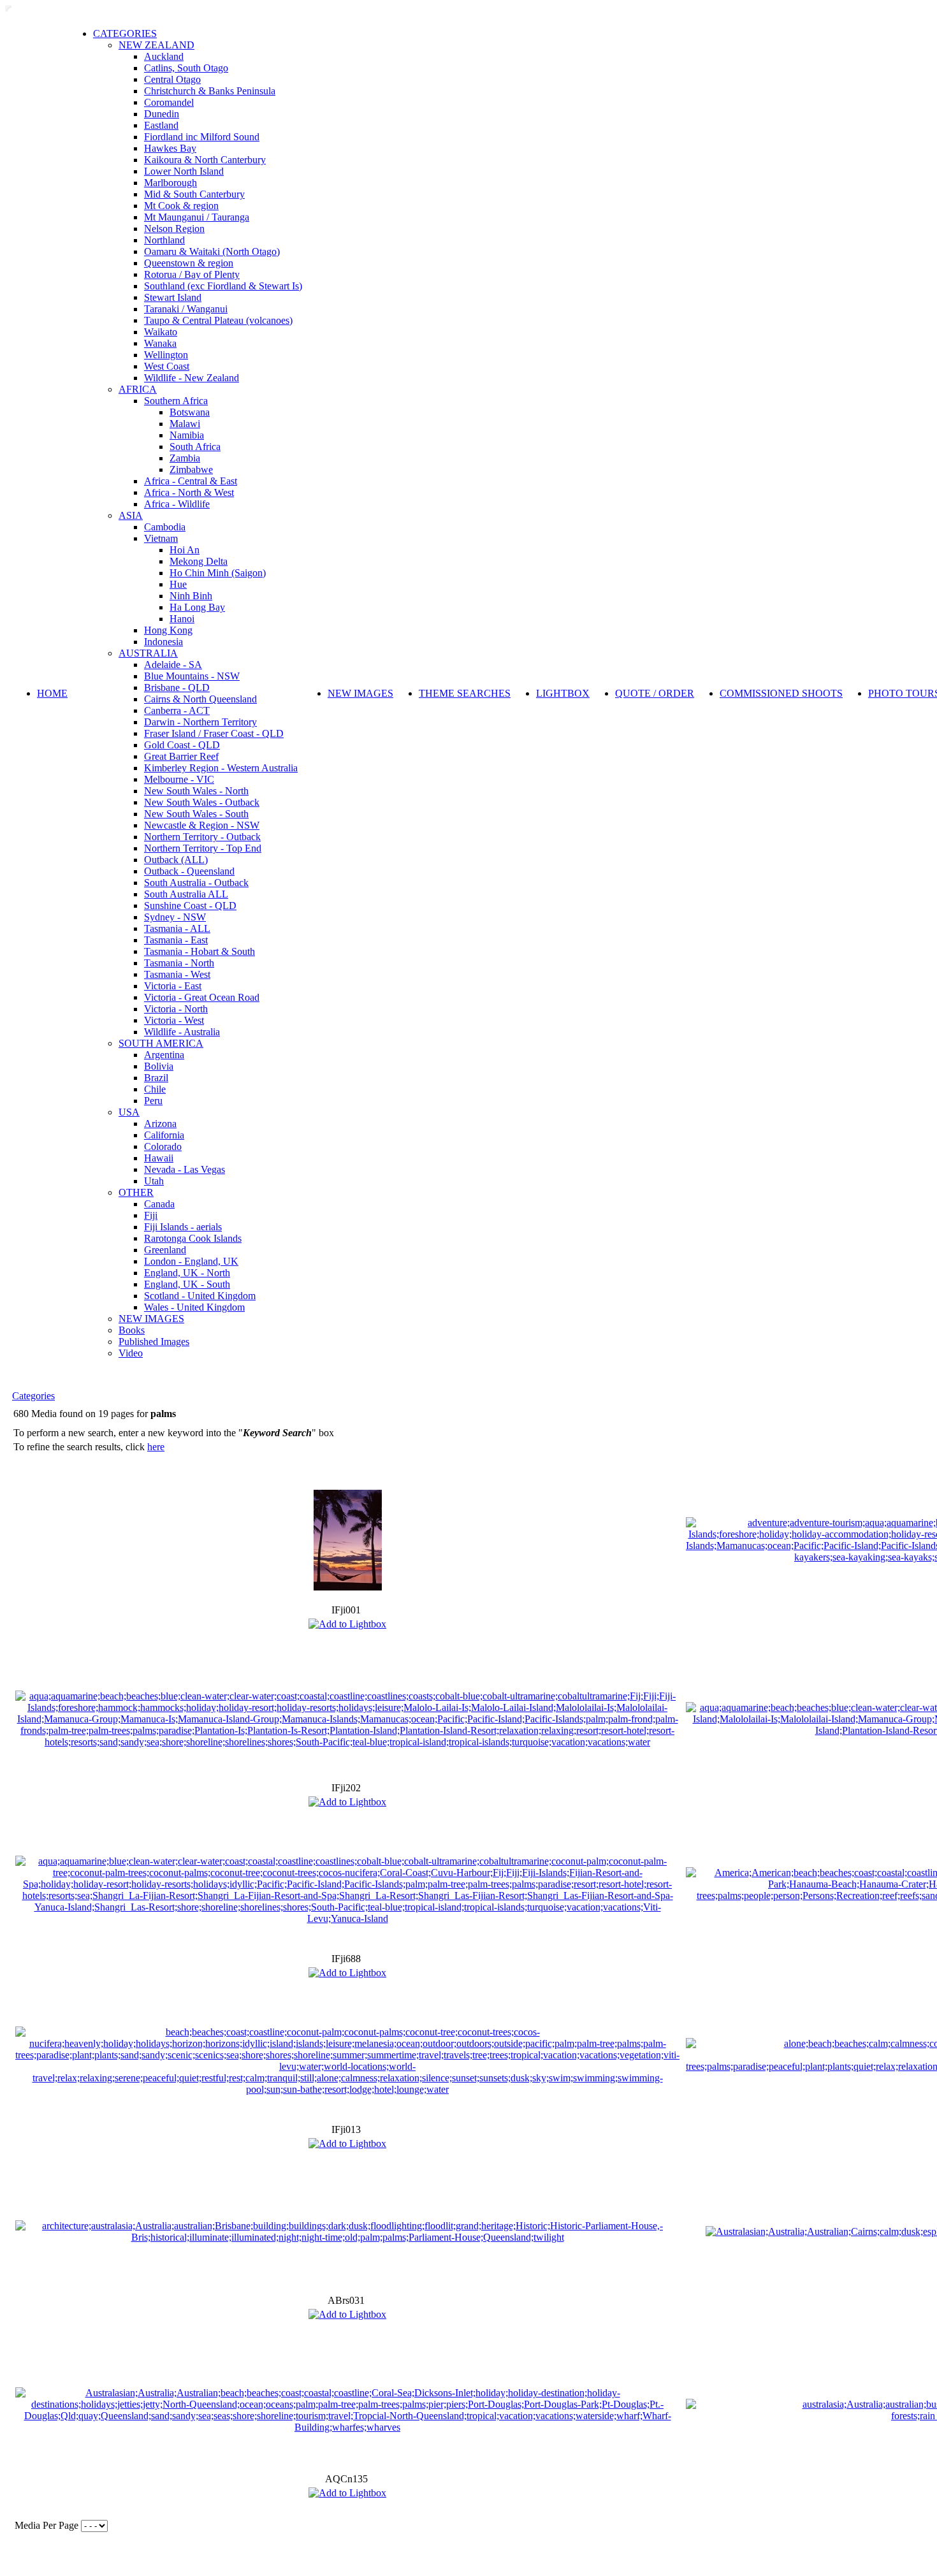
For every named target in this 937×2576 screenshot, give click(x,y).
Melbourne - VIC (179, 779)
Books (132, 1330)
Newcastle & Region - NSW (202, 825)
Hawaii (159, 1158)
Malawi (185, 424)
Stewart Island (173, 297)
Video (131, 1353)
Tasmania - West (177, 974)
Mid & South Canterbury (194, 194)
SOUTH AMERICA (161, 1043)
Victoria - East (173, 986)
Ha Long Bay (197, 607)
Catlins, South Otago (186, 68)
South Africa (195, 447)
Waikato (161, 332)
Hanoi (182, 619)
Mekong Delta (199, 561)
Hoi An (185, 550)
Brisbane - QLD (177, 688)
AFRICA (138, 389)
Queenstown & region (189, 263)
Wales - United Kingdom (194, 1307)
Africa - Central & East (191, 481)
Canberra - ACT (177, 710)
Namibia (187, 435)
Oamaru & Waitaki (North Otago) (212, 251)
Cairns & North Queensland (200, 699)
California (164, 1135)
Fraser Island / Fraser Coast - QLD (214, 733)
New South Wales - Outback (202, 802)
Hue (178, 584)
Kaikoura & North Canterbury (205, 160)
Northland (164, 240)
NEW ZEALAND (156, 45)
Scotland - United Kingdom (200, 1296)
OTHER (136, 1192)
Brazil (156, 1078)
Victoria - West (174, 1020)
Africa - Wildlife (177, 504)
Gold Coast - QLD (182, 745)
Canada (159, 1204)
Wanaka (160, 343)
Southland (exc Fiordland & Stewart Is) (223, 286)
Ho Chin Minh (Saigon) (218, 573)
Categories (33, 1396)
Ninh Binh (191, 596)
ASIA (131, 515)
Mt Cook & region (181, 206)
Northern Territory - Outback (202, 837)
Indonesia (163, 642)
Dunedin (162, 114)
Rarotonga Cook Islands (193, 1238)
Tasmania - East (176, 940)
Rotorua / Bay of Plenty (192, 274)
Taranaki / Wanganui (186, 309)
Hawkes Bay (170, 148)
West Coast (167, 366)
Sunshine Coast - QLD (190, 906)
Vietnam (161, 538)
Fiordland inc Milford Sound (202, 137)
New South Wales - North (196, 791)
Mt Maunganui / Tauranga (197, 217)
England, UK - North (187, 1273)
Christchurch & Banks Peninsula (210, 91)
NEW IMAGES (151, 1319)
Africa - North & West (189, 492)
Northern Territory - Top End (203, 848)
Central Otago (172, 79)
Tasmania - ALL (177, 928)
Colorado (163, 1146)
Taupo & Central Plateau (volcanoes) (218, 320)
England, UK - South (187, 1284)
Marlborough (171, 183)
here (156, 1447)
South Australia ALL (186, 894)
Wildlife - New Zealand (192, 378)
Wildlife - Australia (182, 1032)
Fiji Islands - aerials (183, 1227)
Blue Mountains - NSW (192, 676)
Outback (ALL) (176, 860)
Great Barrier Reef (181, 756)
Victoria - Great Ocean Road (202, 997)
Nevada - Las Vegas (185, 1169)
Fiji (151, 1215)
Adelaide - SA (173, 665)
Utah (154, 1181)
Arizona (160, 1124)
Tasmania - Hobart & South (200, 951)
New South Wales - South (196, 814)
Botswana (190, 412)
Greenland (165, 1250)
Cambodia (165, 527)
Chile (155, 1089)
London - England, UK (191, 1261)
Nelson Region (174, 229)
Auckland (164, 56)
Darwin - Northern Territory (200, 722)
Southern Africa (176, 401)
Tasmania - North (179, 963)
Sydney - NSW (175, 917)
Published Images (154, 1342)
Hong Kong (168, 630)
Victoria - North (176, 1009)
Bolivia (159, 1066)
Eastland (161, 125)
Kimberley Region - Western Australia (221, 768)
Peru (153, 1101)
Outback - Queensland (189, 871)
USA (129, 1112)
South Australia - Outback (196, 883)
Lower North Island (184, 171)
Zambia (185, 458)
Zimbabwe (191, 469)
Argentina (164, 1055)
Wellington (166, 355)
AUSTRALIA (148, 653)
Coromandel (169, 102)
